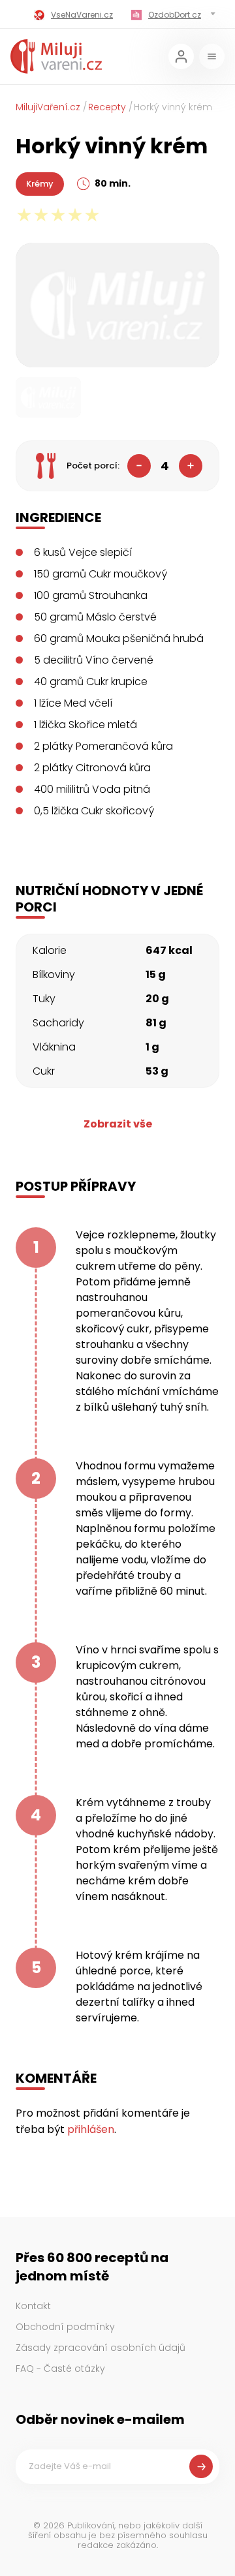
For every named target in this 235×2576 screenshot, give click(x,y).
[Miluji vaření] (56, 56)
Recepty (107, 107)
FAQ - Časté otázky (60, 2369)
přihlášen (91, 2129)
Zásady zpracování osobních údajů (101, 2348)
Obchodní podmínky (65, 2327)
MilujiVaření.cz (48, 107)
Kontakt (33, 2306)
